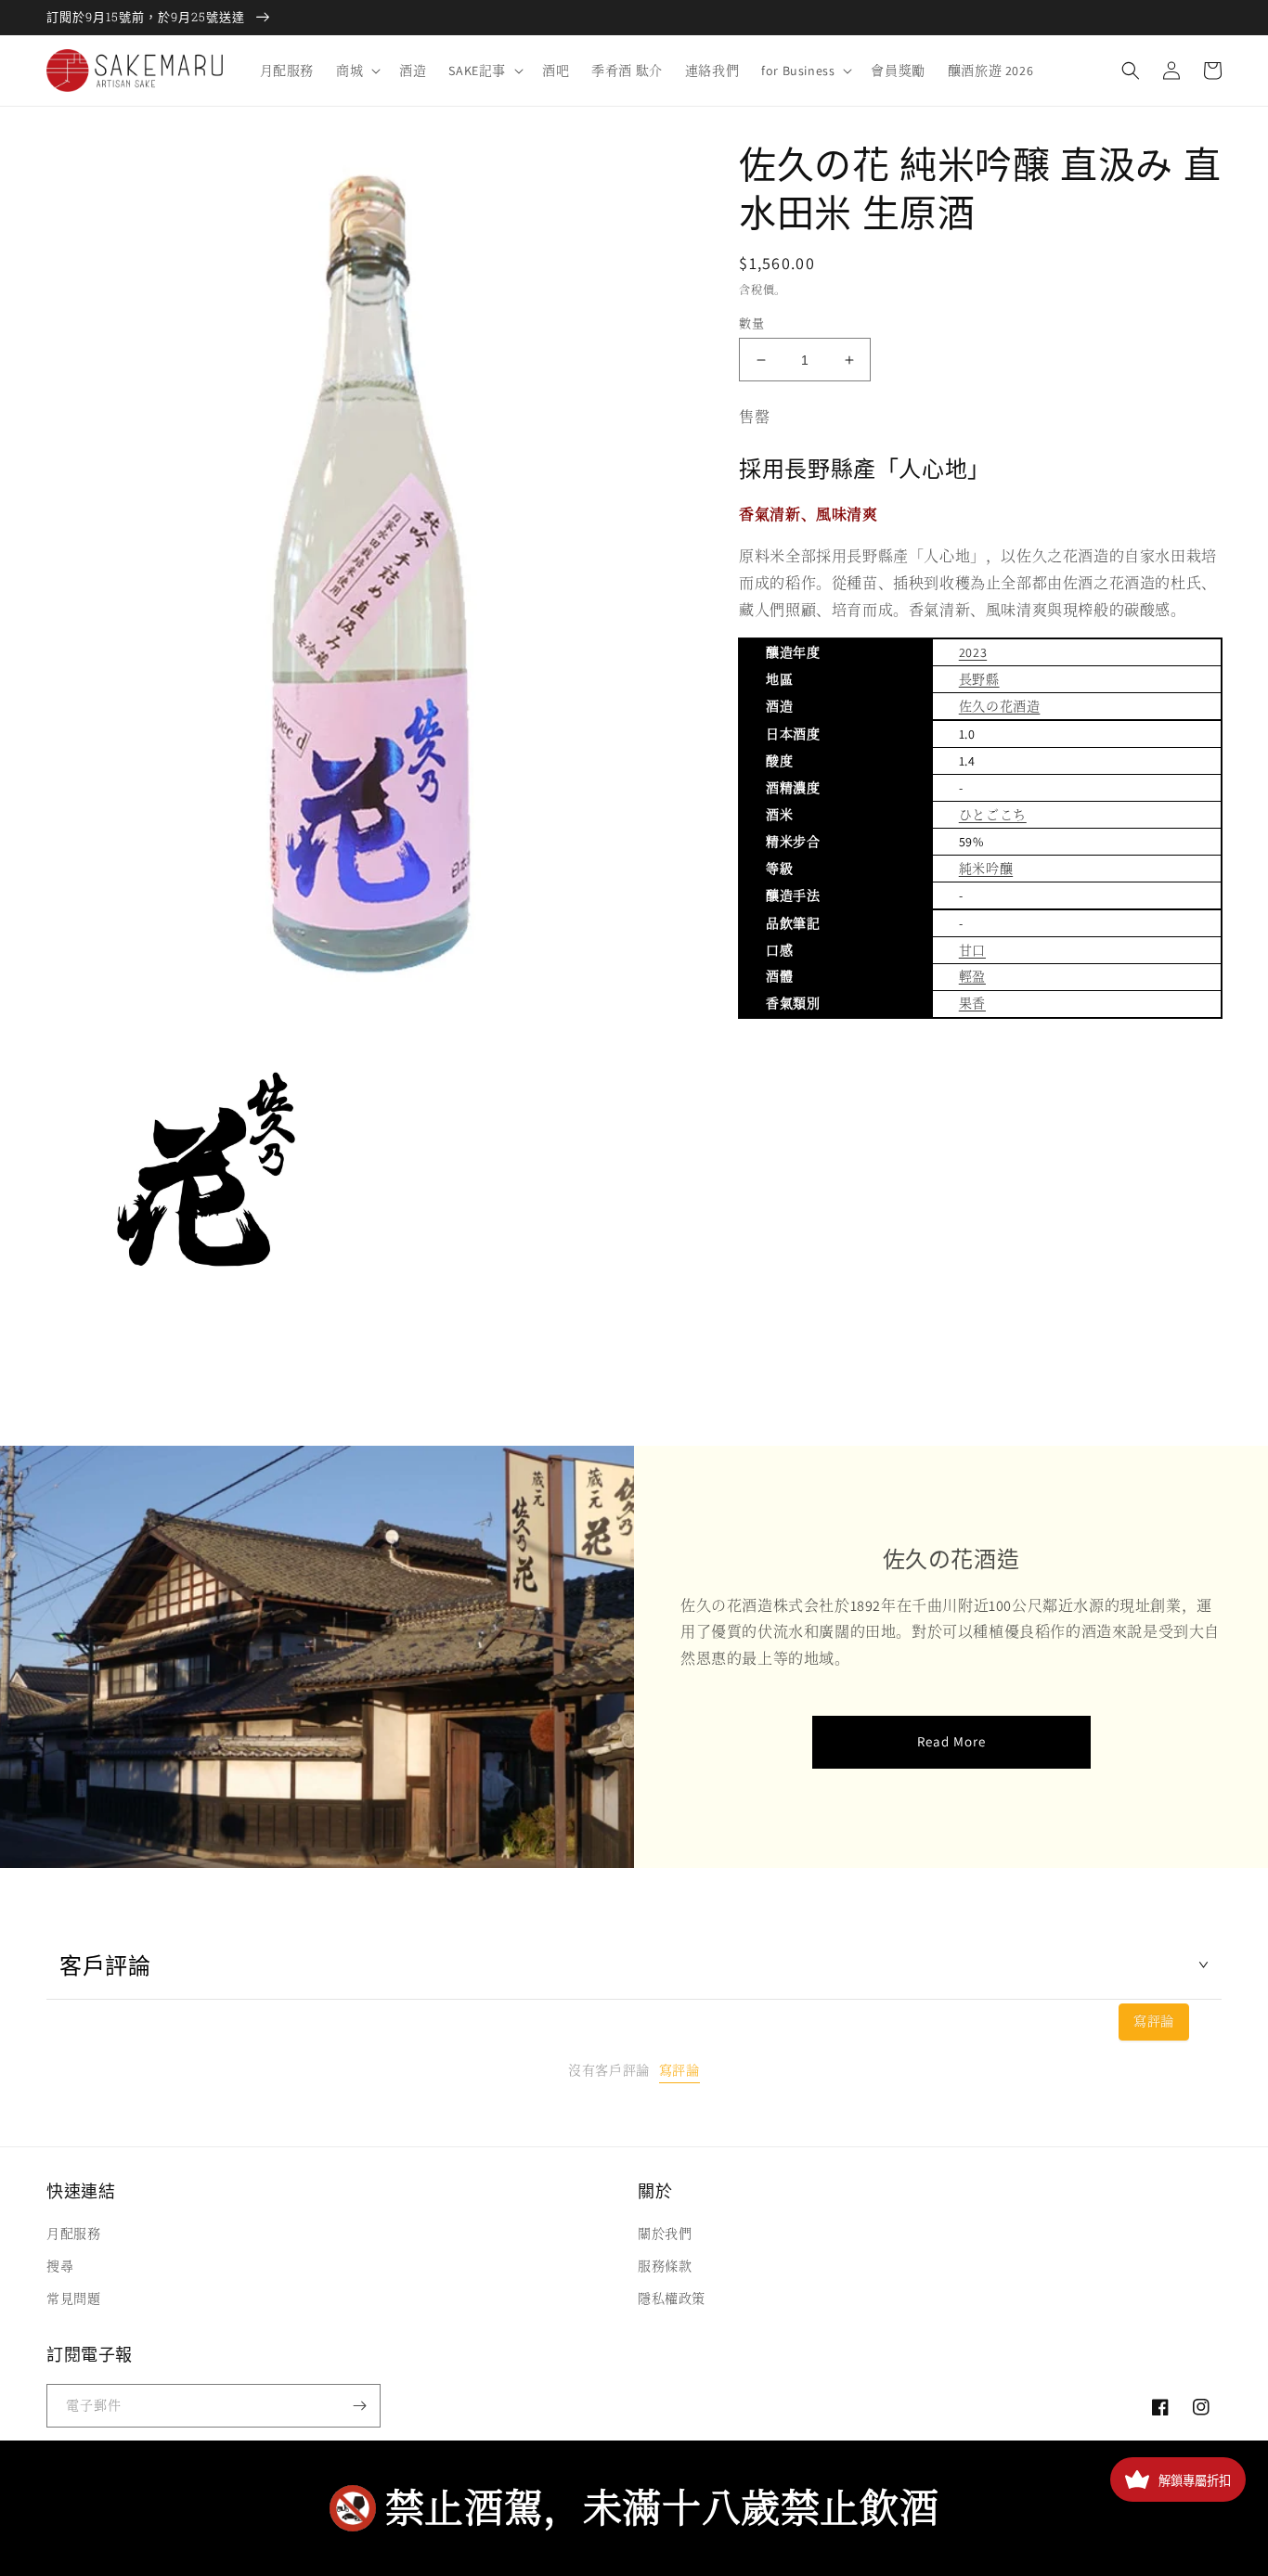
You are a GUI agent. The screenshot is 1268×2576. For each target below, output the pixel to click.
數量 (751, 323)
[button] (356, 71)
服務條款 (665, 2266)
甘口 (972, 950)
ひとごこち (993, 815)
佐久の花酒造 (1000, 706)
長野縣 (979, 679)
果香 (972, 1003)
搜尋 (60, 2266)
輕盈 (972, 976)
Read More (951, 1741)
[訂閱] (359, 2406)
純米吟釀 (986, 869)
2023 (973, 652)
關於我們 (665, 2234)
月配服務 (73, 2234)
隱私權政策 (672, 2299)
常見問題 (73, 2299)
